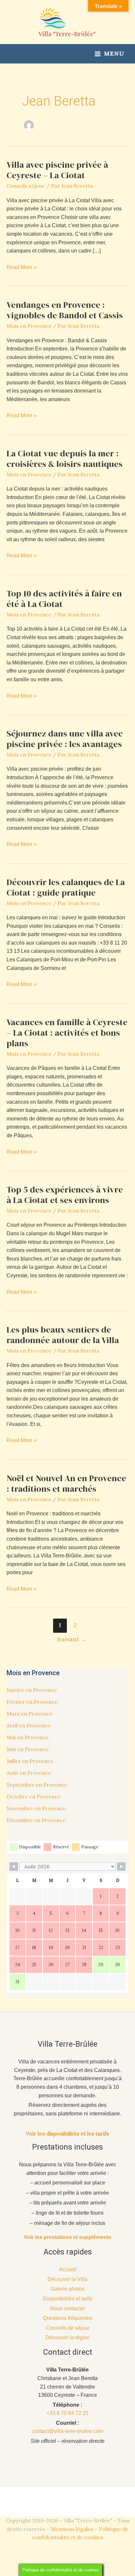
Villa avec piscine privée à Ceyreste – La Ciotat (57, 170)
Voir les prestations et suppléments (68, 2237)
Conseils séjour (26, 186)
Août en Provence (29, 1773)
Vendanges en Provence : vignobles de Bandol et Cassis (65, 310)
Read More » (22, 268)
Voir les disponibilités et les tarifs (67, 2133)
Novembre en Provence (36, 1808)
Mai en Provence (28, 1737)
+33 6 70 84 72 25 (67, 2413)
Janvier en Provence (32, 1690)
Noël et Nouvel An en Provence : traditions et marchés (66, 1483)
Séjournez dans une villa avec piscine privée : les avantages (65, 739)
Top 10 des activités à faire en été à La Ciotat (64, 599)
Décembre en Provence (36, 1820)
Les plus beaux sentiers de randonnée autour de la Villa (63, 1335)
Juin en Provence (28, 1749)
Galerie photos (67, 2289)
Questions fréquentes (68, 2318)
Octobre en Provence (34, 1796)
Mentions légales (72, 2529)
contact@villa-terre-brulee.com (68, 2431)
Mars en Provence (29, 1714)
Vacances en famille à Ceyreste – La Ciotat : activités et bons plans (67, 1033)
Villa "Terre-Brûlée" (67, 34)
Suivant (72, 1639)
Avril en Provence (29, 1725)
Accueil (68, 2269)
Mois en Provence (29, 326)
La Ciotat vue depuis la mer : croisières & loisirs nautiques (65, 459)
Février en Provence (32, 1702)
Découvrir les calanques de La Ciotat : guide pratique (66, 887)
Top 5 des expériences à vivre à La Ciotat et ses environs (65, 1195)
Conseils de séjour (68, 2328)
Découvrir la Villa (67, 2279)
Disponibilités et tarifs (67, 2299)
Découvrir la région (68, 2337)
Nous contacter (68, 2309)
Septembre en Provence (37, 1785)
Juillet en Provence (30, 1761)
